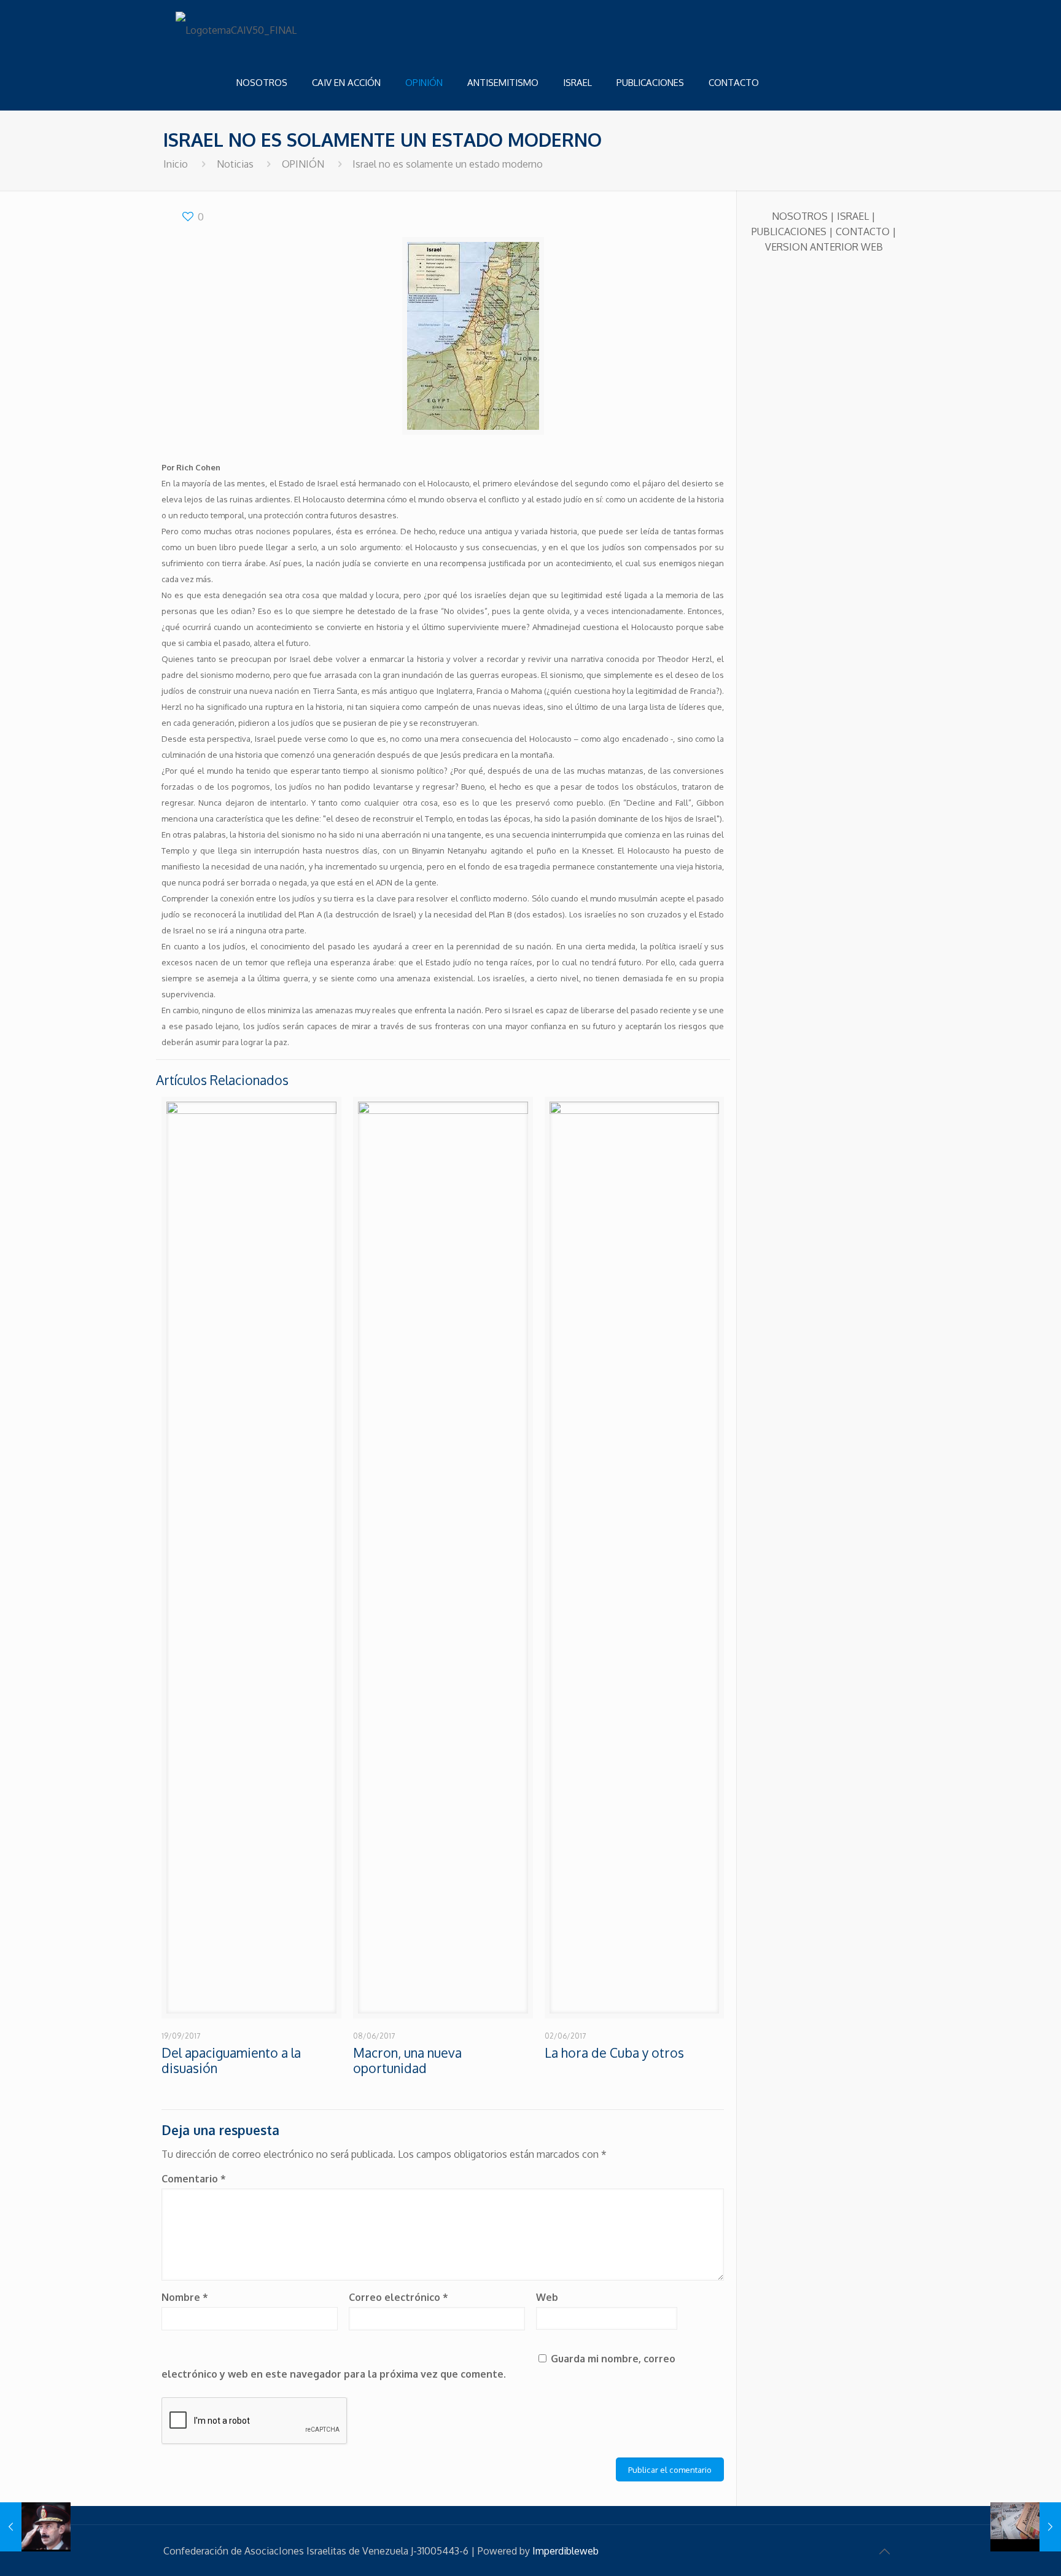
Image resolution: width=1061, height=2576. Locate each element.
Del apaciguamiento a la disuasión (231, 2060)
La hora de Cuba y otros (614, 2053)
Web (547, 2297)
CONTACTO (863, 232)
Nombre (185, 2297)
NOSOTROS (800, 216)
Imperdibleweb (565, 2551)
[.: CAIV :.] (237, 28)
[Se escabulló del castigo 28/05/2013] (35, 2527)
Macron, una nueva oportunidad (407, 2060)
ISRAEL (853, 216)
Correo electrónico (398, 2297)
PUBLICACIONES (789, 232)
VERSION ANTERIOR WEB (824, 247)
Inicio (176, 164)
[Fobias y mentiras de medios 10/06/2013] (1026, 2527)
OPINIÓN (303, 164)
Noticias (235, 164)
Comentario (194, 2179)
